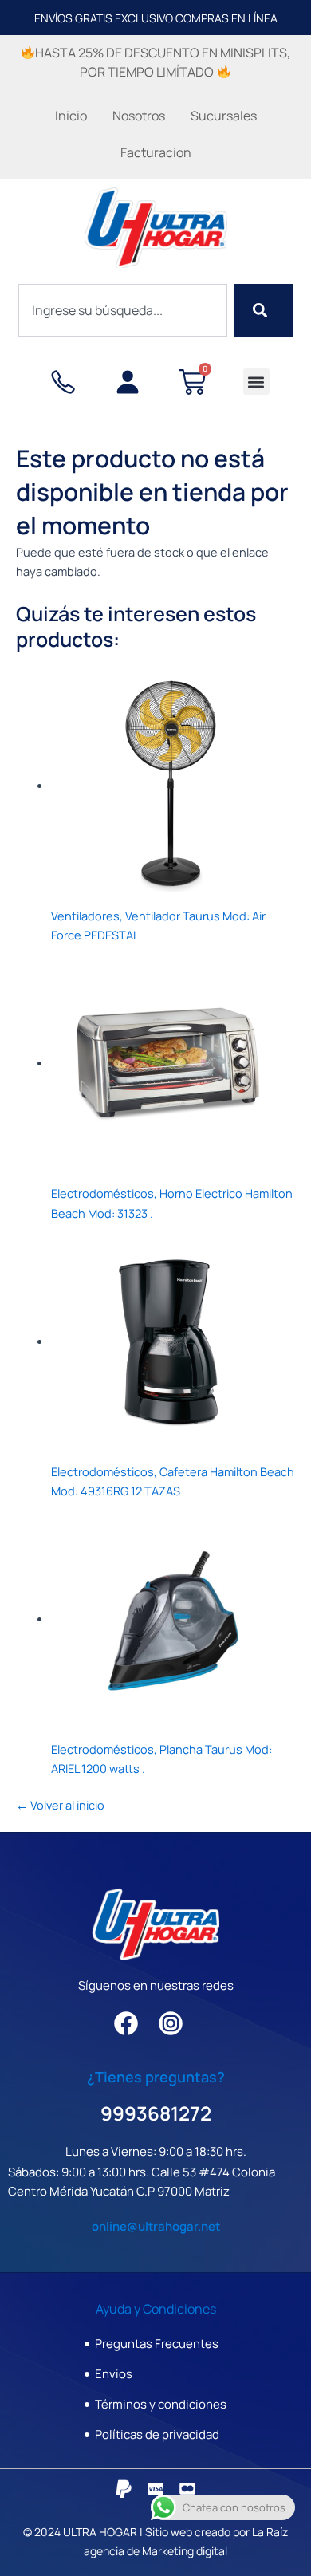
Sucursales (224, 116)
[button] (256, 382)
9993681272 (156, 2113)
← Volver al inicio (60, 1805)
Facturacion (156, 152)
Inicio (71, 116)
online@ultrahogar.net (156, 2226)
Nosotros (139, 116)
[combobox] (123, 310)
